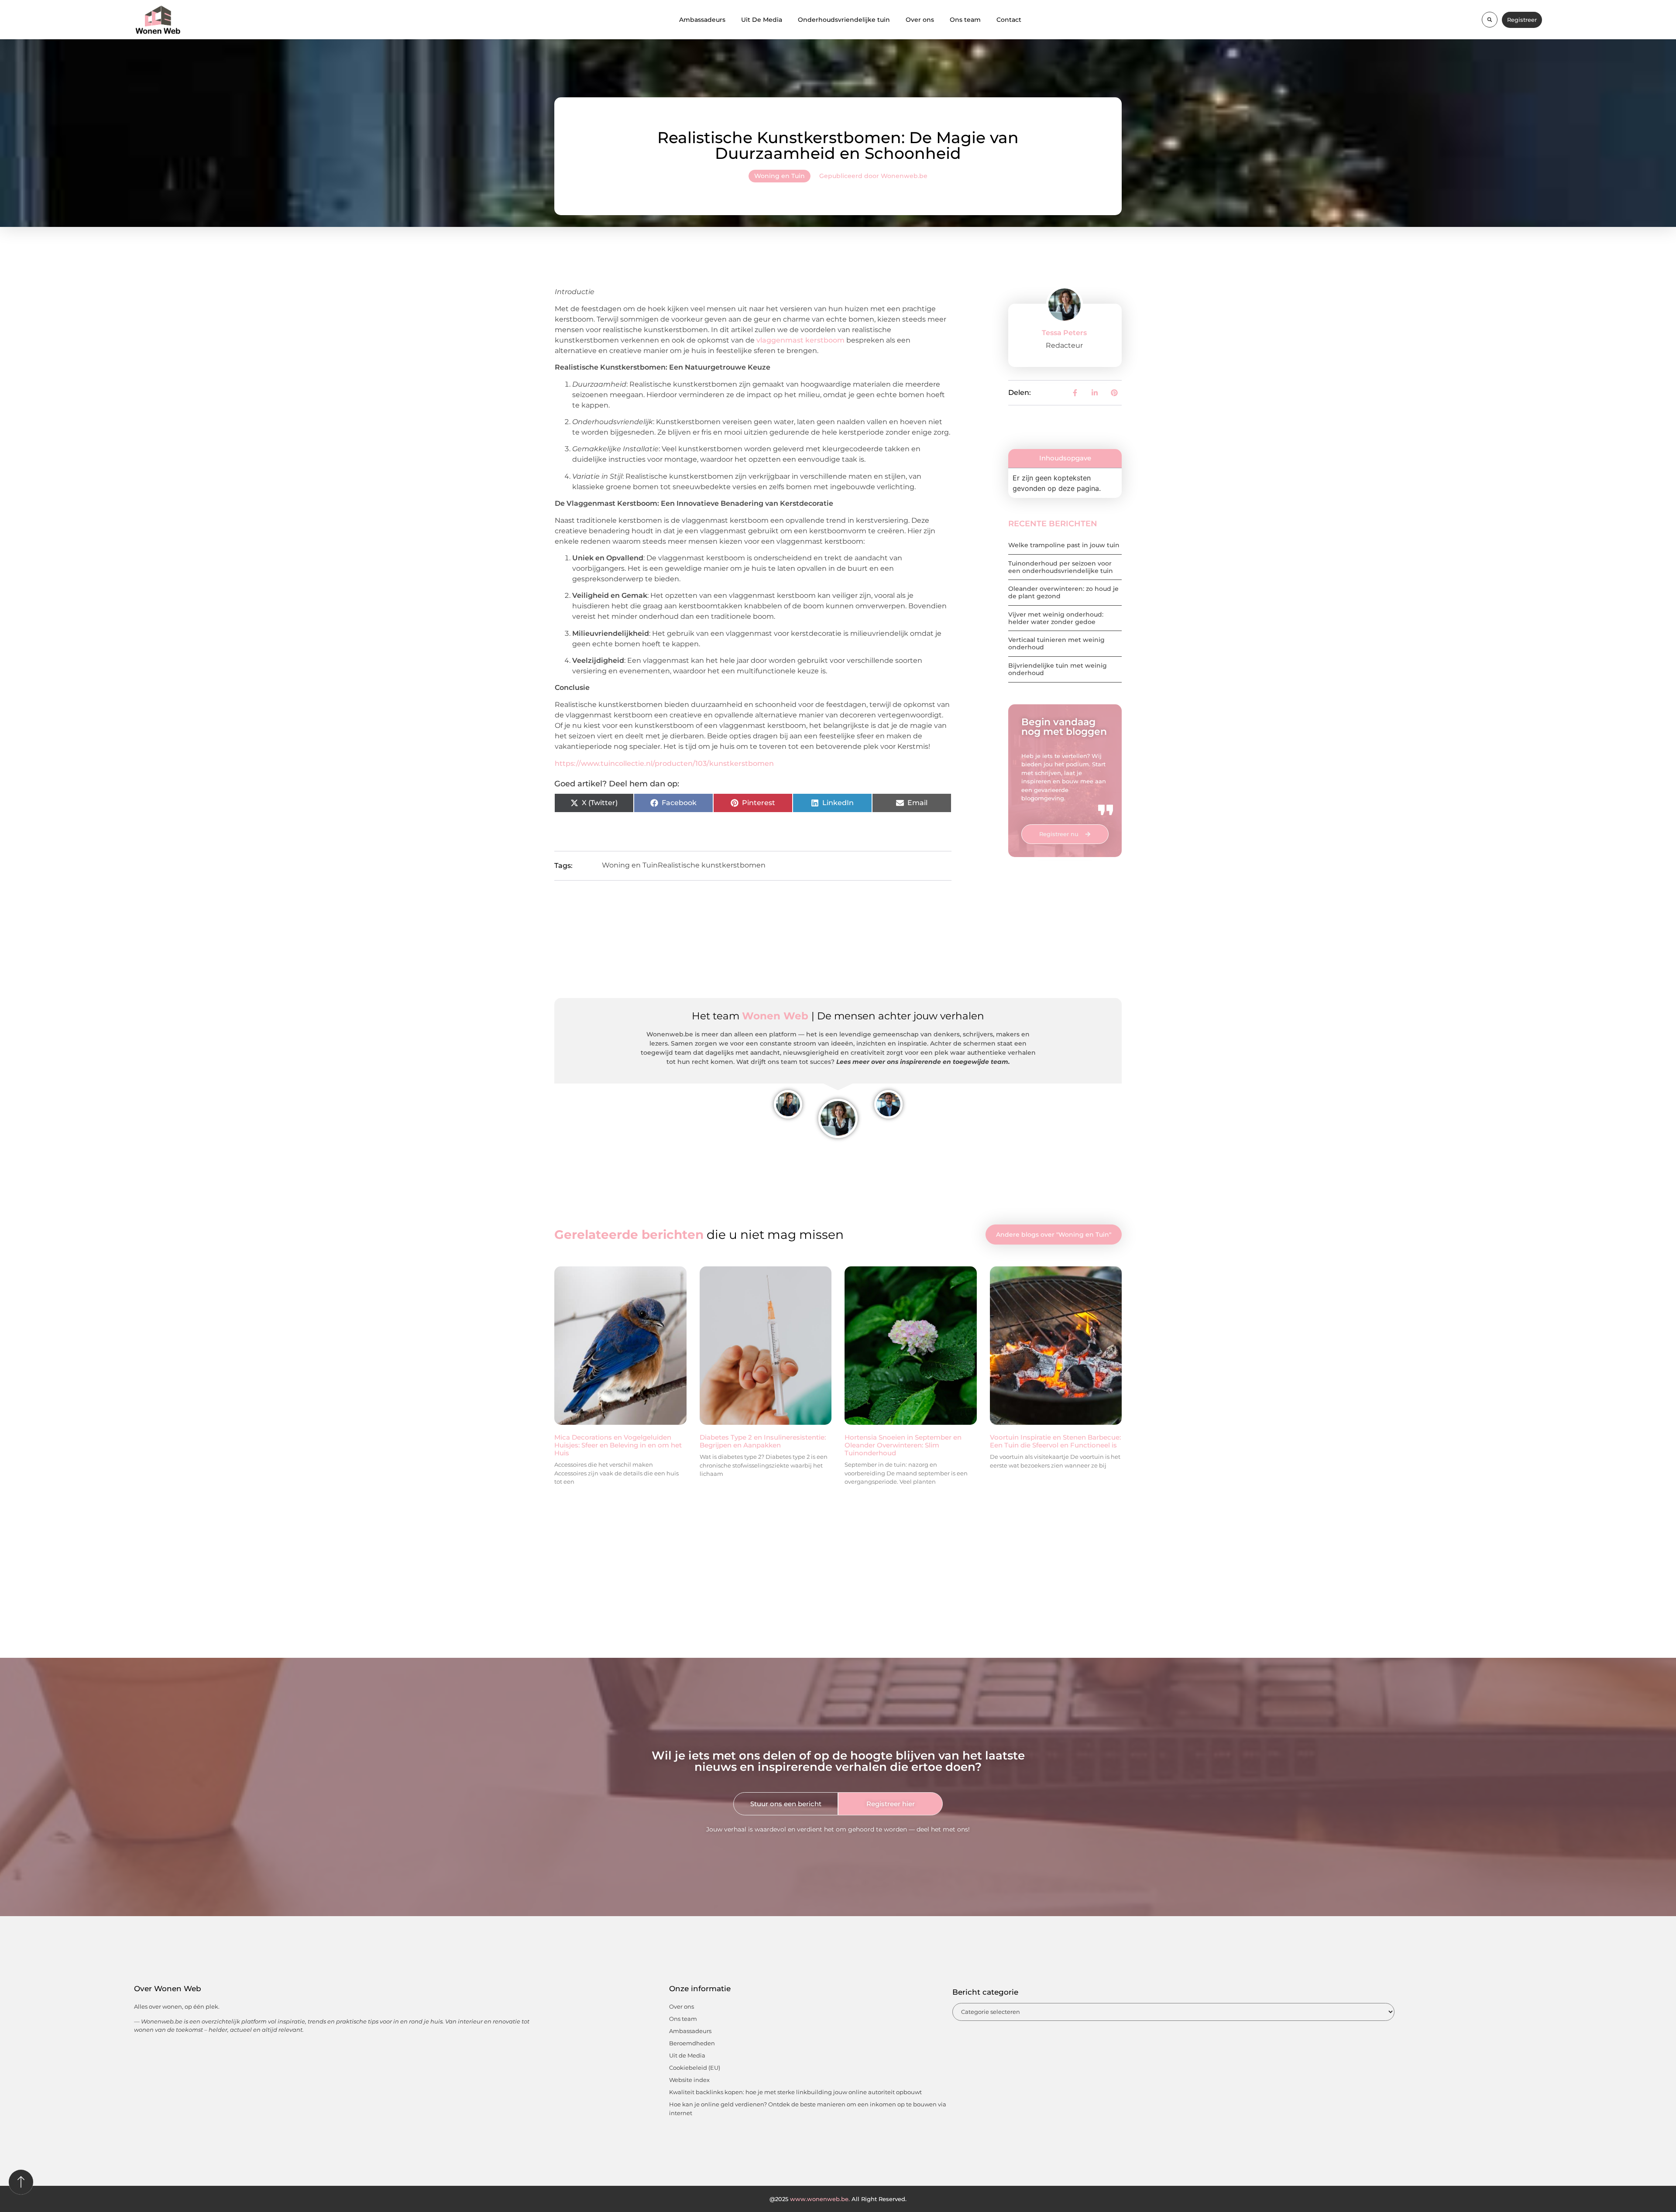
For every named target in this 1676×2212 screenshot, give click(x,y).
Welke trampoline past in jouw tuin (1064, 545)
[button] (1490, 20)
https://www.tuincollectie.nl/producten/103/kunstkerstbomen (664, 763)
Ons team (965, 20)
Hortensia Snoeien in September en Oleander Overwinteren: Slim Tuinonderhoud (903, 1445)
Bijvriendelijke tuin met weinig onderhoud (1058, 669)
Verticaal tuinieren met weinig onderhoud (1056, 643)
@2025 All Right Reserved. (838, 2199)
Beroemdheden (692, 2043)
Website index (689, 2080)
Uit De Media (762, 20)
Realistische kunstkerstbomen (712, 865)
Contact (1009, 20)
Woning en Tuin (780, 176)
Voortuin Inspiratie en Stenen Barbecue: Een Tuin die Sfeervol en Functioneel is (1055, 1441)
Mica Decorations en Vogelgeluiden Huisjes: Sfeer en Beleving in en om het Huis (618, 1445)
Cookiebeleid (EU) (695, 2068)
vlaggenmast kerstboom (800, 340)
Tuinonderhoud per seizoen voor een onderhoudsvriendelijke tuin (1061, 567)
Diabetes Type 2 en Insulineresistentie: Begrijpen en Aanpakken (763, 1441)
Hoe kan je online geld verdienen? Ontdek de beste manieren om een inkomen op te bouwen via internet (808, 2109)
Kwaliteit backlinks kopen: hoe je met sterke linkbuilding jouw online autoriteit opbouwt (795, 2092)
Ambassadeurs (702, 20)
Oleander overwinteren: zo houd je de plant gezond (1063, 592)
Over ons (920, 20)
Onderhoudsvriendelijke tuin (844, 20)
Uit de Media (687, 2055)
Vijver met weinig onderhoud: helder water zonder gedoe (1056, 618)
